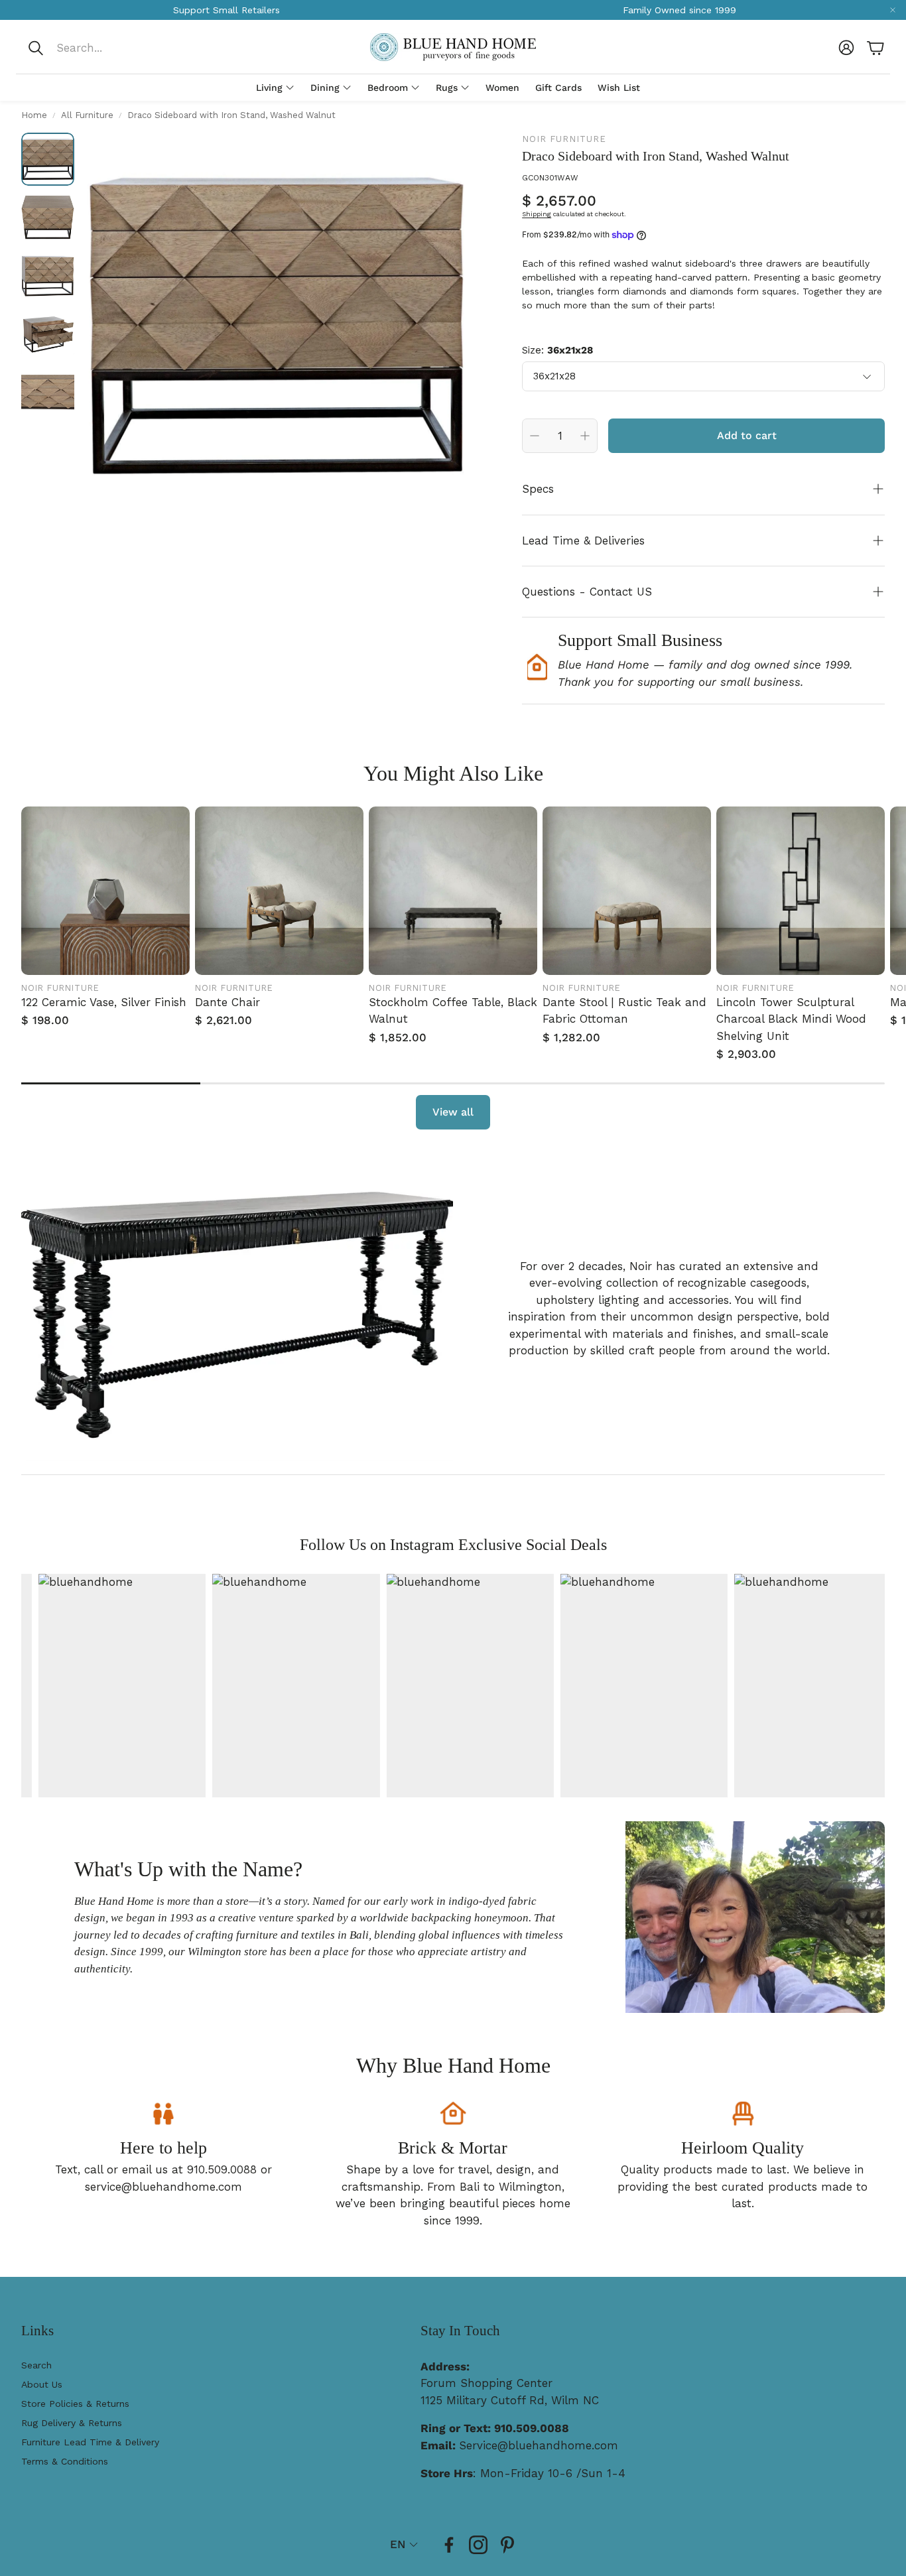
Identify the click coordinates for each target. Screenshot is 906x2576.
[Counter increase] (585, 436)
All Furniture (87, 115)
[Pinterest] (507, 2545)
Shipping (537, 214)
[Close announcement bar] (893, 10)
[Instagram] (478, 2545)
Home (34, 115)
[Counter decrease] (535, 436)
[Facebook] (449, 2545)
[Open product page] (105, 891)
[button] (115, 48)
